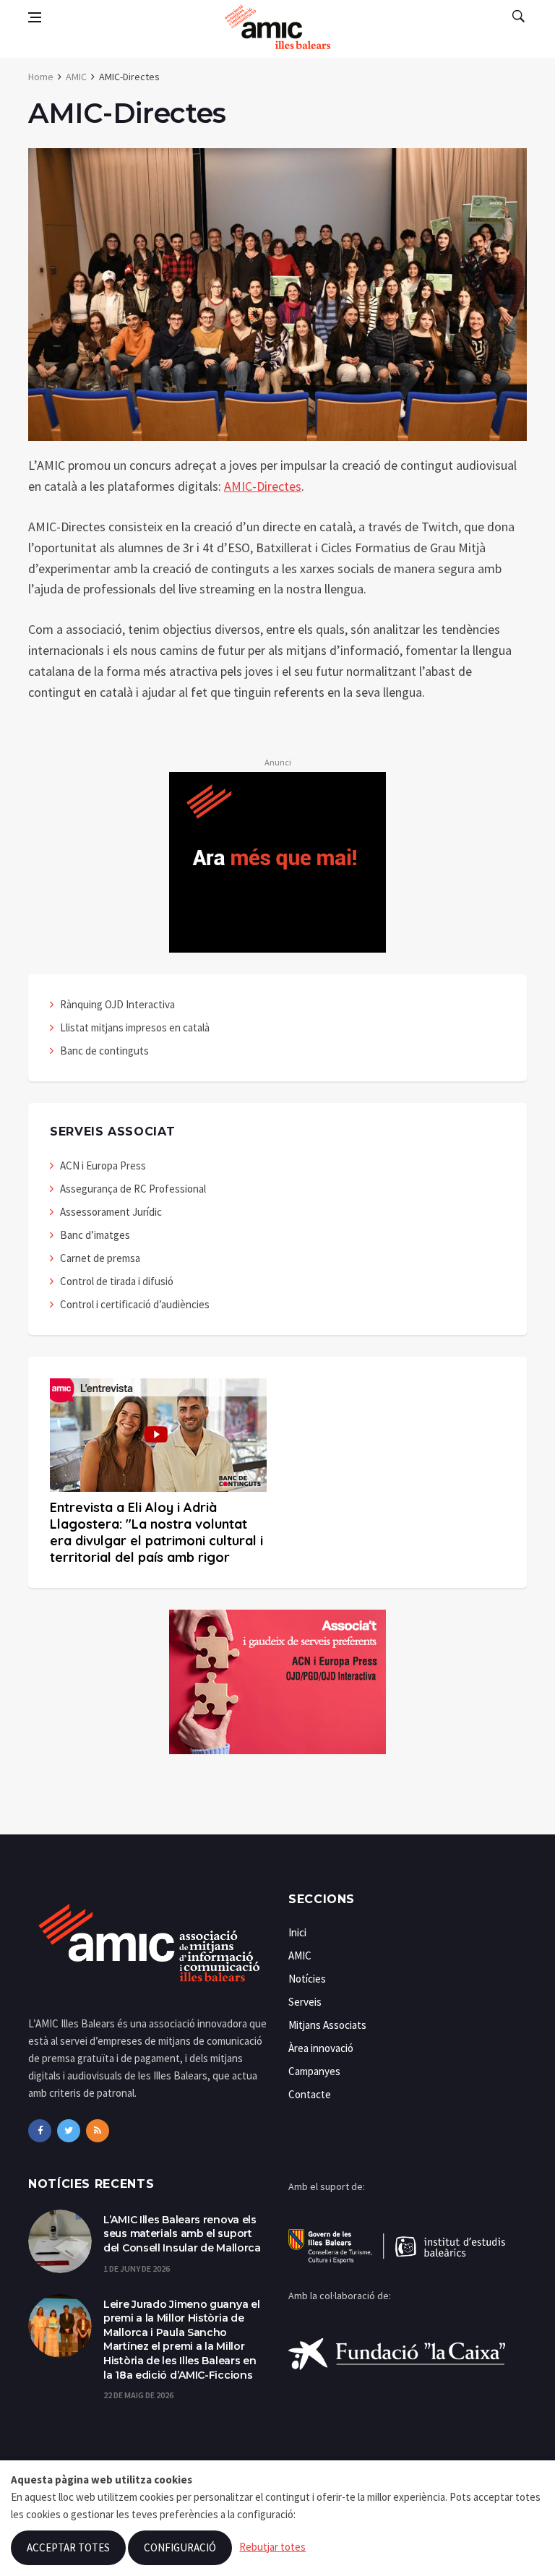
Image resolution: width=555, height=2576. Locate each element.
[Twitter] (69, 2131)
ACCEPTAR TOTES (68, 2547)
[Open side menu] (35, 17)
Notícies (307, 1979)
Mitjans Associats (327, 2025)
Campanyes (314, 2071)
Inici (297, 1932)
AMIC (76, 77)
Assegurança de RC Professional (133, 1189)
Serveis (305, 2002)
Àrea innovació (321, 2048)
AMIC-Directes (263, 486)
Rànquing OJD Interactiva (117, 1004)
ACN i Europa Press (103, 1165)
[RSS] (98, 2131)
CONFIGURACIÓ (180, 2547)
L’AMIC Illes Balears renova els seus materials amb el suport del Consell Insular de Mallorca (182, 2234)
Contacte (310, 2094)
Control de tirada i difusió (117, 1281)
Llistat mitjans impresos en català (135, 1027)
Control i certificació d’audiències (135, 1304)
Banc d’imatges (95, 1235)
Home (41, 77)
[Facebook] (40, 2131)
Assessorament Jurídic (111, 1212)
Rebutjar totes (272, 2547)
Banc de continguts (104, 1051)
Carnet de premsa (100, 1258)
